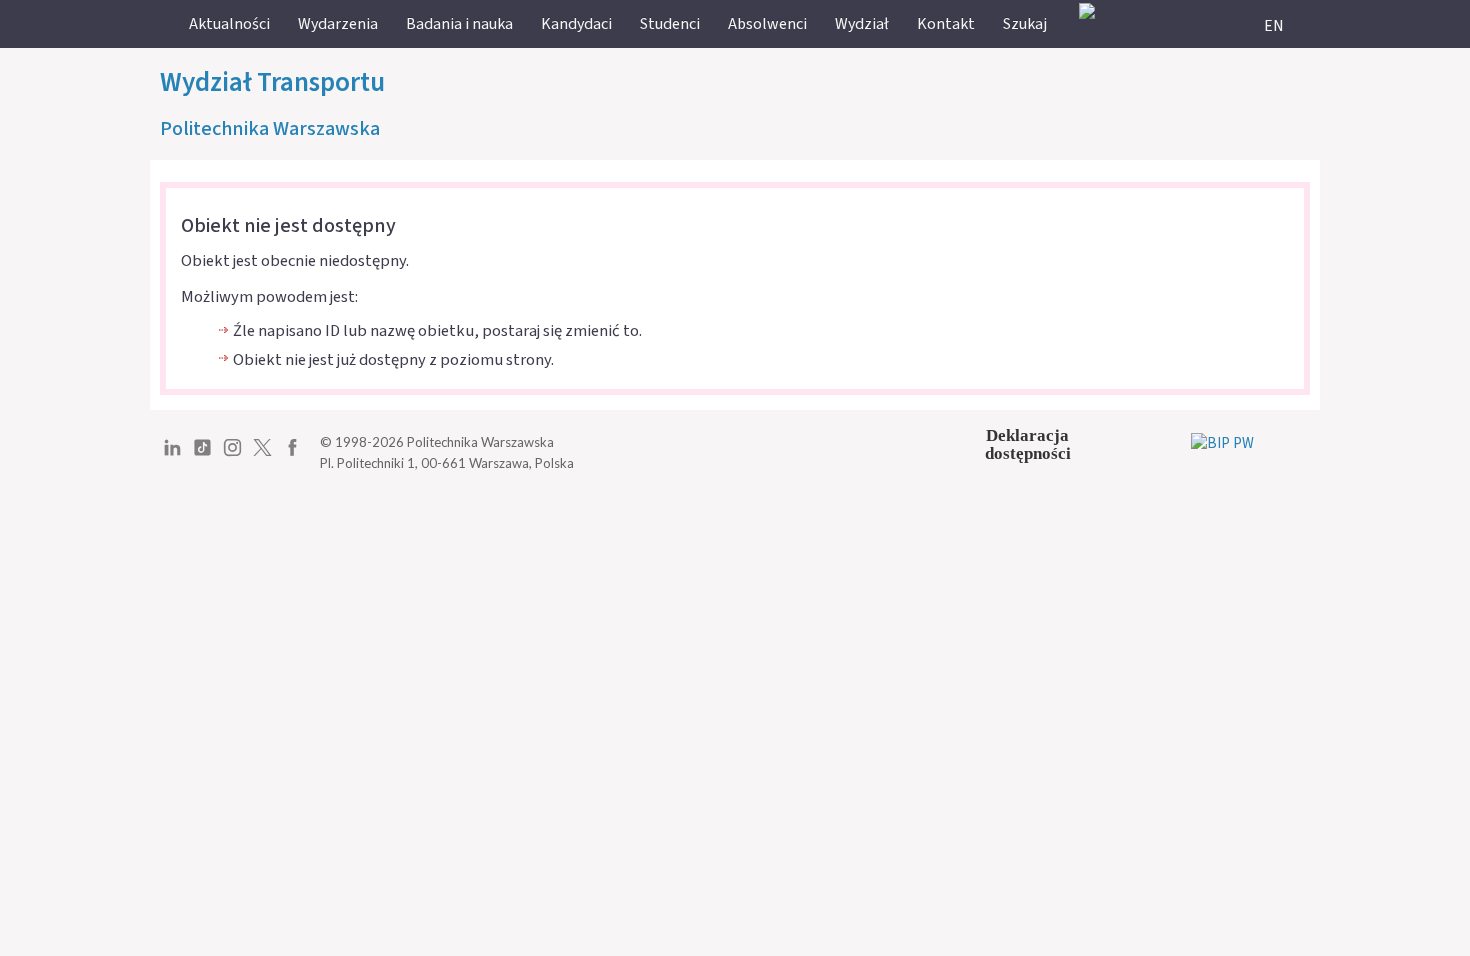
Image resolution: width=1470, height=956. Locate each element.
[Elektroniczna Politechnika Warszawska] (1087, 10)
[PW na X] (262, 455)
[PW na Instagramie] (232, 455)
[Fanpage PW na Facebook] (292, 455)
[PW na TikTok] (202, 455)
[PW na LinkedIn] (172, 455)
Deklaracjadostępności (1028, 444)
